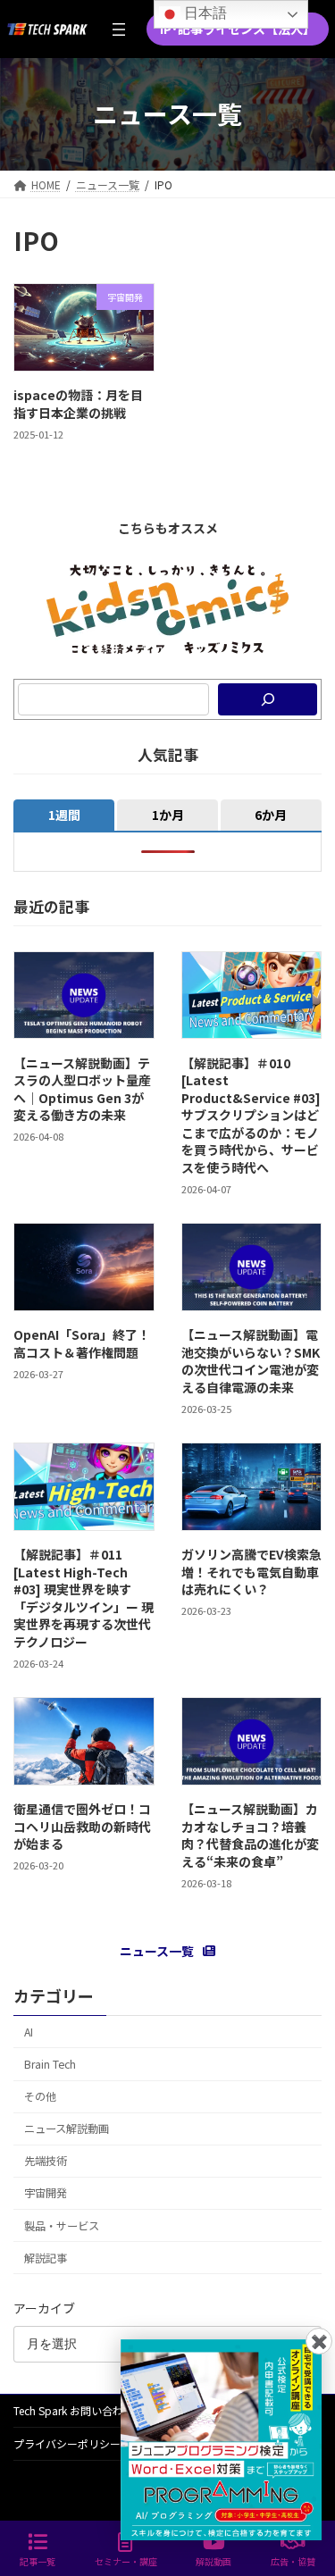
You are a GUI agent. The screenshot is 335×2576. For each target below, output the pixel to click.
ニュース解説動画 (67, 2129)
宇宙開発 (46, 2193)
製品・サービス (62, 2225)
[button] (238, 29)
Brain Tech (50, 2064)
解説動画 (214, 2561)
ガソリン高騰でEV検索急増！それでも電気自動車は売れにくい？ (251, 1572)
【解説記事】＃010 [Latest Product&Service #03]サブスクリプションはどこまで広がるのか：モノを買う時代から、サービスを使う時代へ (251, 1115)
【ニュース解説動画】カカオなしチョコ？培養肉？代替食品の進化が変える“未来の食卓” (250, 1835)
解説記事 (46, 2258)
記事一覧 (38, 2561)
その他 (40, 2096)
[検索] (268, 699)
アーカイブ (44, 2308)
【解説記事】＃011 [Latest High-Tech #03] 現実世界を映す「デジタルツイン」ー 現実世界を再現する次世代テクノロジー (84, 1598)
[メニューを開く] (119, 29)
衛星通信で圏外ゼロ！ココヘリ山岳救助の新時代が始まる (82, 1826)
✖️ (319, 2341)
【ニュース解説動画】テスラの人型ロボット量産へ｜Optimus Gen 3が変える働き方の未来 (82, 1088)
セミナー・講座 (126, 2561)
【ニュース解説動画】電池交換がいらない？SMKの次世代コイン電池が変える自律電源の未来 (251, 1361)
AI (29, 2032)
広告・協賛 (293, 2561)
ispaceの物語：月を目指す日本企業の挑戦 (78, 404)
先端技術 (46, 2161)
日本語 (204, 13)
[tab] (64, 815)
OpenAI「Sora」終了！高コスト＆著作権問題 (82, 1343)
